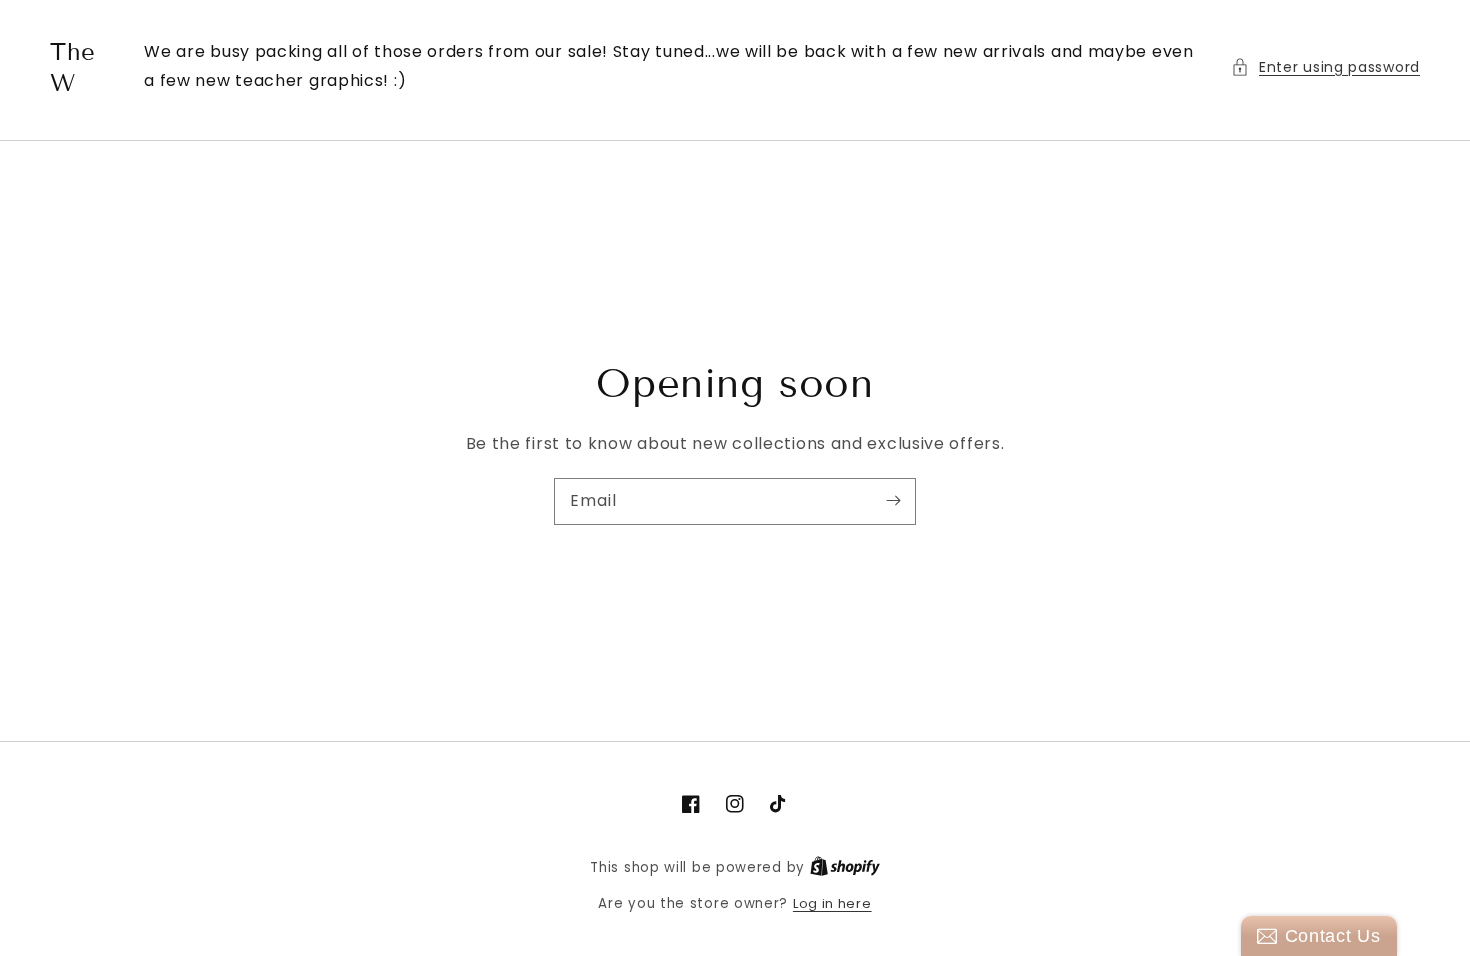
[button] (1325, 67)
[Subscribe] (893, 501)
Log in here (832, 903)
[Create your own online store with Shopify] (845, 867)
